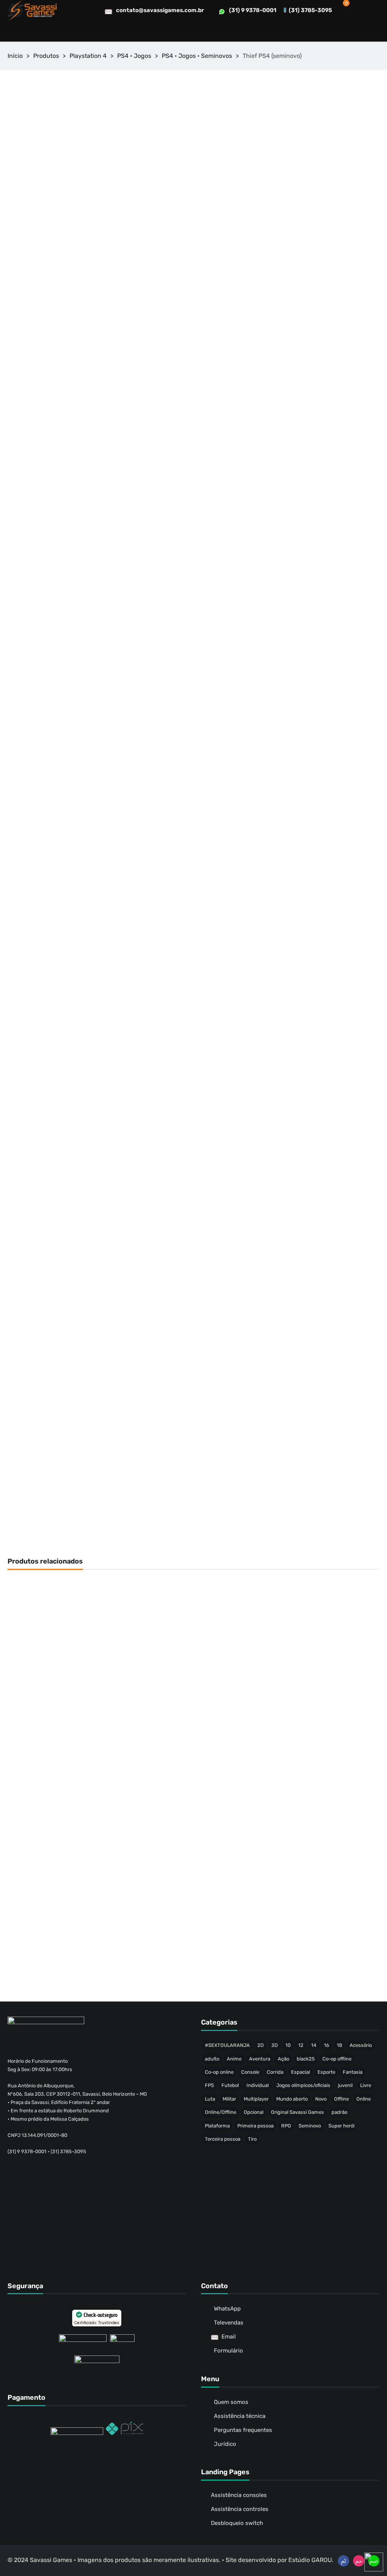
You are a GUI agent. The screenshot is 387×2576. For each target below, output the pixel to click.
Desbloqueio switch (237, 2523)
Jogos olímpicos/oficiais (303, 2085)
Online (364, 2099)
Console (250, 2072)
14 (314, 2045)
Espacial (300, 2072)
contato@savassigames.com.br (160, 10)
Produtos (46, 56)
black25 (306, 2059)
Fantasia (353, 2072)
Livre (366, 2085)
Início (15, 56)
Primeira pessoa (255, 2126)
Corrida (275, 2072)
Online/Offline (221, 2112)
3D (275, 2045)
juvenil (345, 2085)
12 (301, 2045)
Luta (210, 2099)
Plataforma (217, 2126)
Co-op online (219, 2072)
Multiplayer (256, 2099)
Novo (321, 2099)
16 (327, 2045)
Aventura (260, 2059)
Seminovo (310, 2126)
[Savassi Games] (32, 10)
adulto (212, 2059)
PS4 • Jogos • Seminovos (197, 56)
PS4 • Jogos (134, 56)
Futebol (230, 2085)
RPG (286, 2126)
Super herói (341, 2126)
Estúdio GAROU (310, 2560)
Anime (234, 2059)
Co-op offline (337, 2059)
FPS (209, 2085)
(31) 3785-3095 (310, 10)
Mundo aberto (292, 2099)
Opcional (254, 2112)
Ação (283, 2059)
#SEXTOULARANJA (227, 2045)
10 (288, 2045)
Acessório (361, 2045)
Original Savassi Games (297, 2112)
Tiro (252, 2139)
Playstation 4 (88, 56)
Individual (258, 2085)
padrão (339, 2112)
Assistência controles (240, 2509)
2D (261, 2045)
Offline (341, 2099)
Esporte (326, 2072)
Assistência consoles (239, 2495)
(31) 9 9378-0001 (253, 10)
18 (339, 2045)
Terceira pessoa (223, 2139)
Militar (229, 2099)
